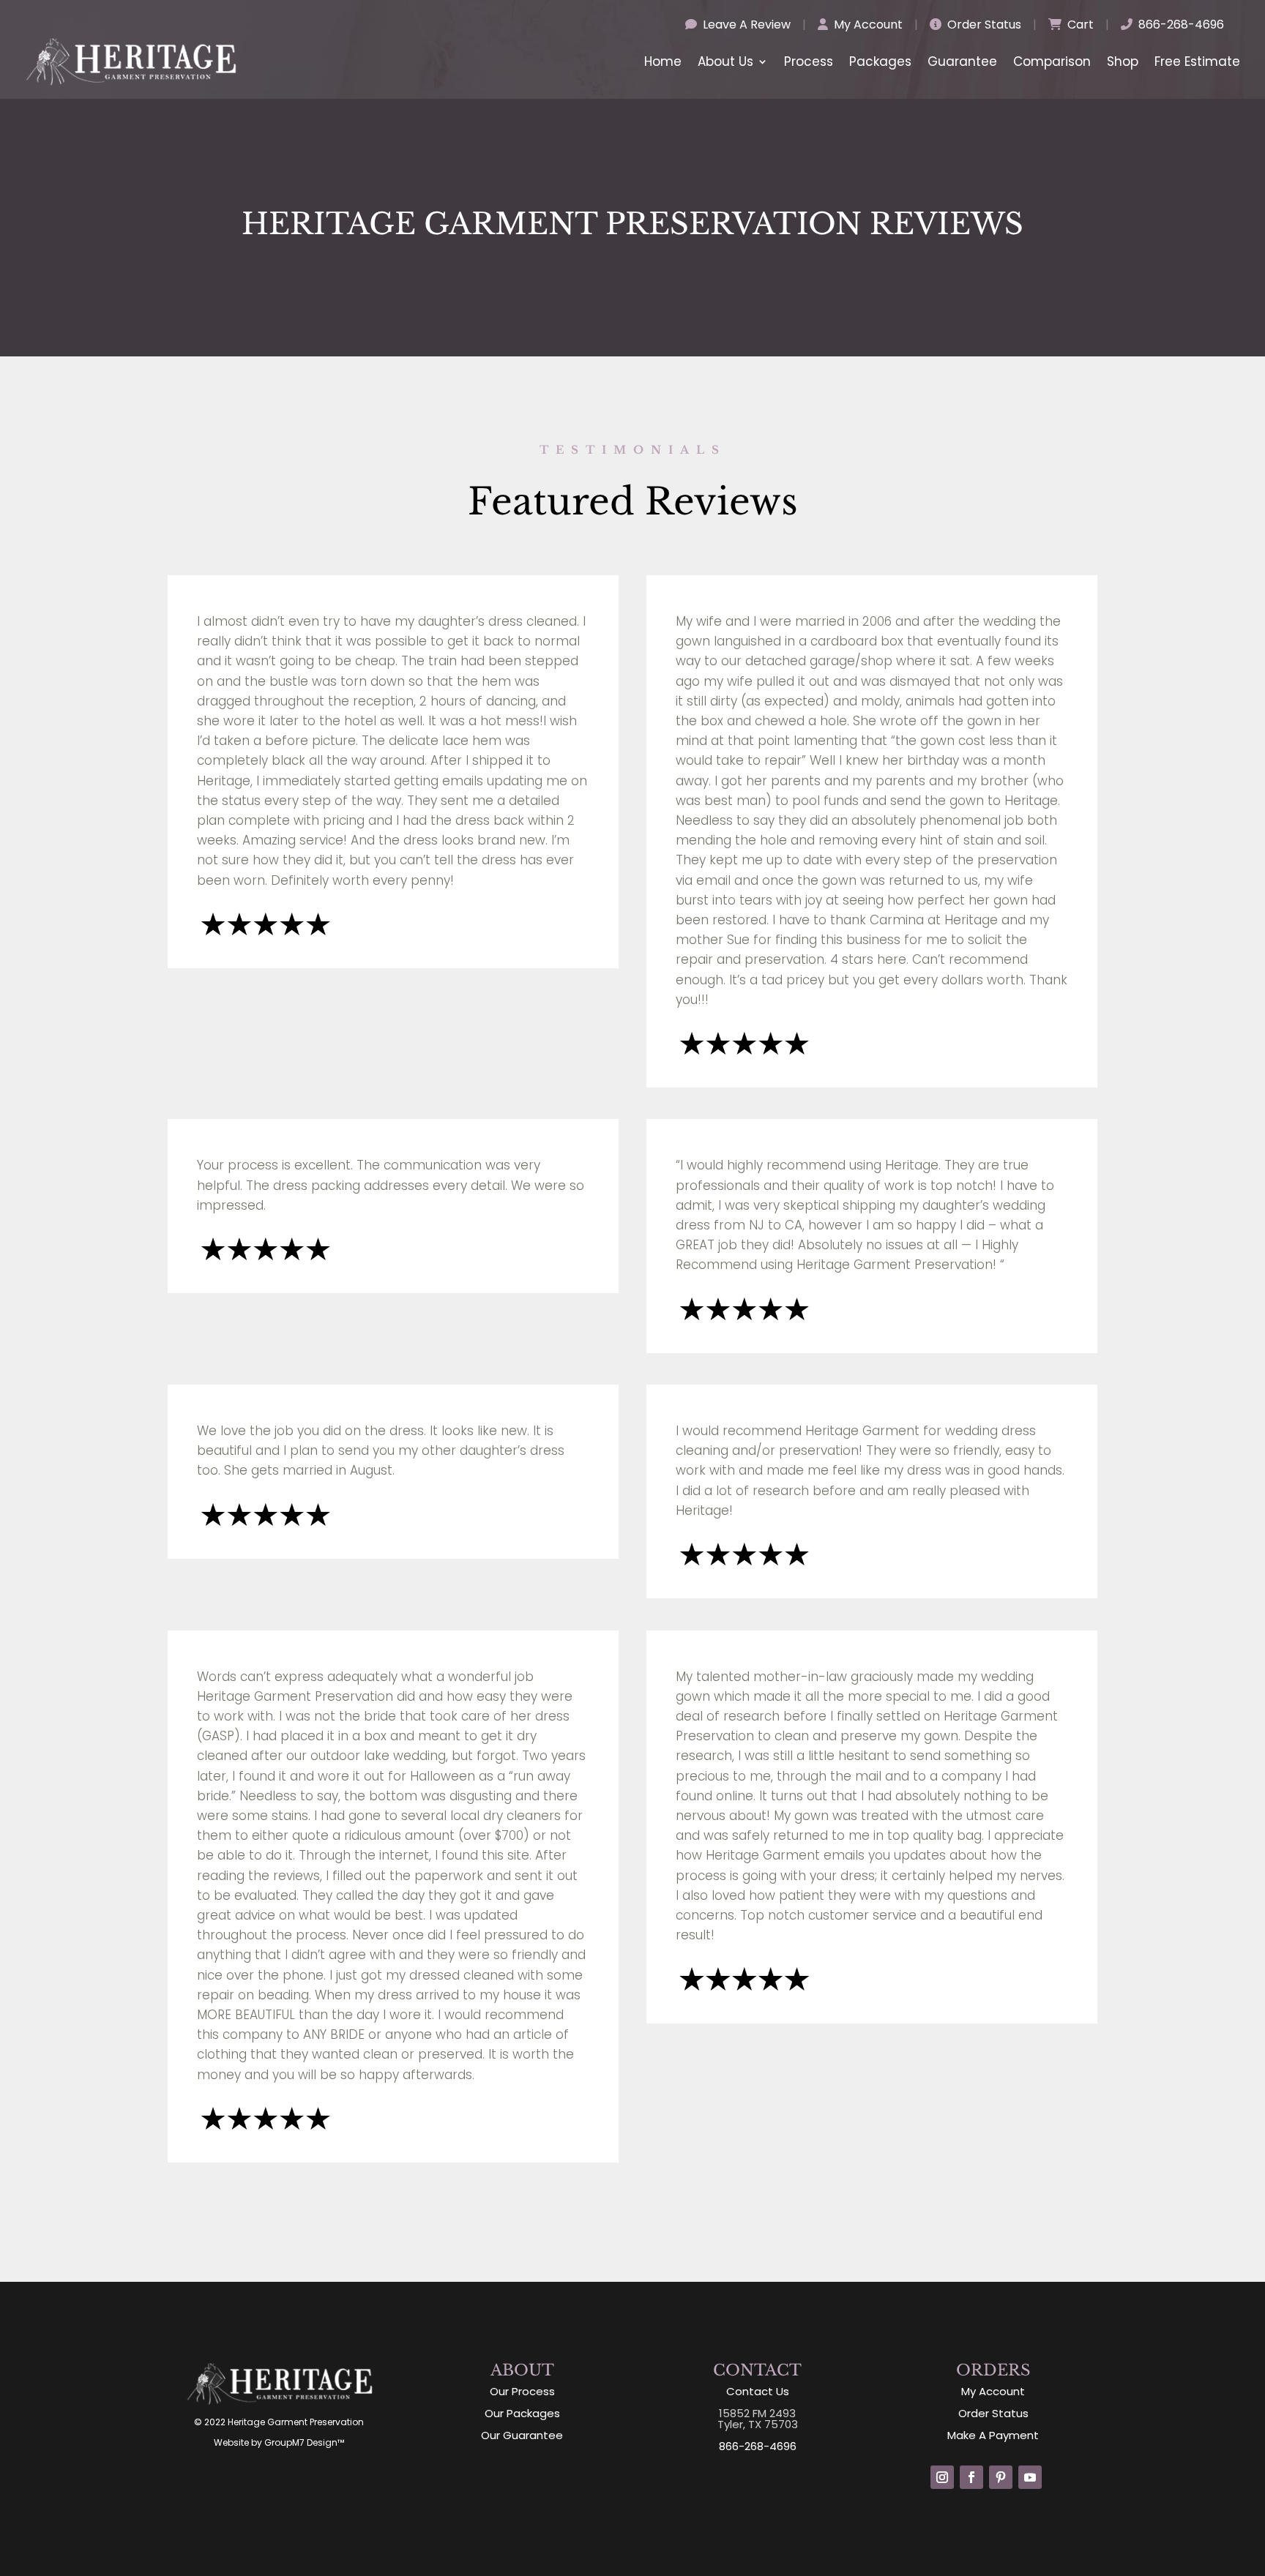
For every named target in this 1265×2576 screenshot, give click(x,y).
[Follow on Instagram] (942, 2477)
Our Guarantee (522, 2435)
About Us (725, 61)
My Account (867, 25)
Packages (880, 61)
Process (809, 61)
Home (663, 61)
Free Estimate (1197, 61)
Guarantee (962, 61)
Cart (1079, 25)
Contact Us (758, 2391)
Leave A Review (745, 25)
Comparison (1052, 61)
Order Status (983, 25)
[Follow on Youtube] (1030, 2477)
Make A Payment (993, 2435)
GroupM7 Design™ (304, 2442)
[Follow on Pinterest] (1001, 2477)
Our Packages (522, 2413)
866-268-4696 (1180, 25)
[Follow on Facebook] (971, 2477)
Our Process (522, 2391)
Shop (1123, 61)
